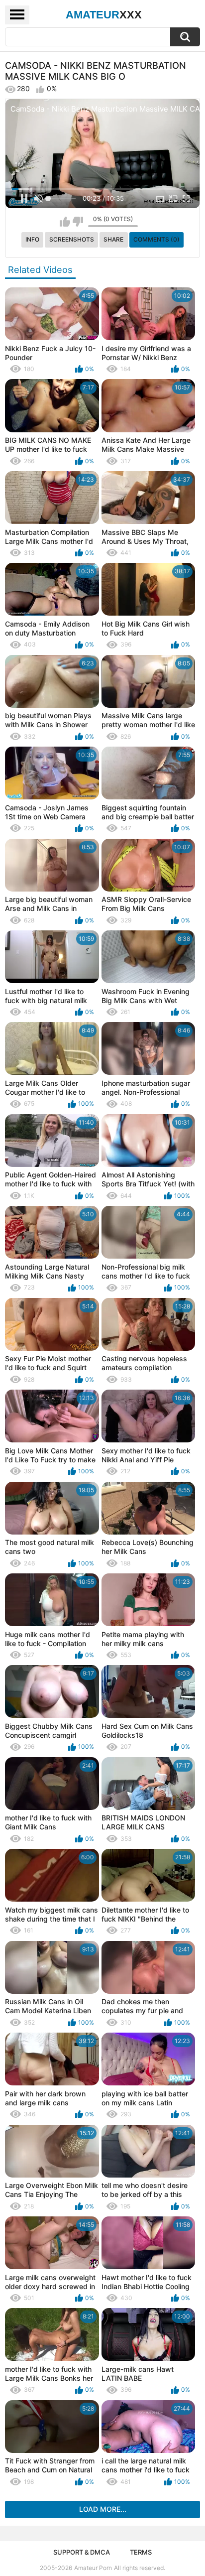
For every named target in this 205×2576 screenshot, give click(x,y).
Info (32, 239)
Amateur (104, 15)
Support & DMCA (82, 2552)
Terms (141, 2552)
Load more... (103, 2509)
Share (113, 239)
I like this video (65, 222)
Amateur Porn (93, 2568)
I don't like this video (78, 222)
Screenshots (72, 239)
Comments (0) (156, 239)
